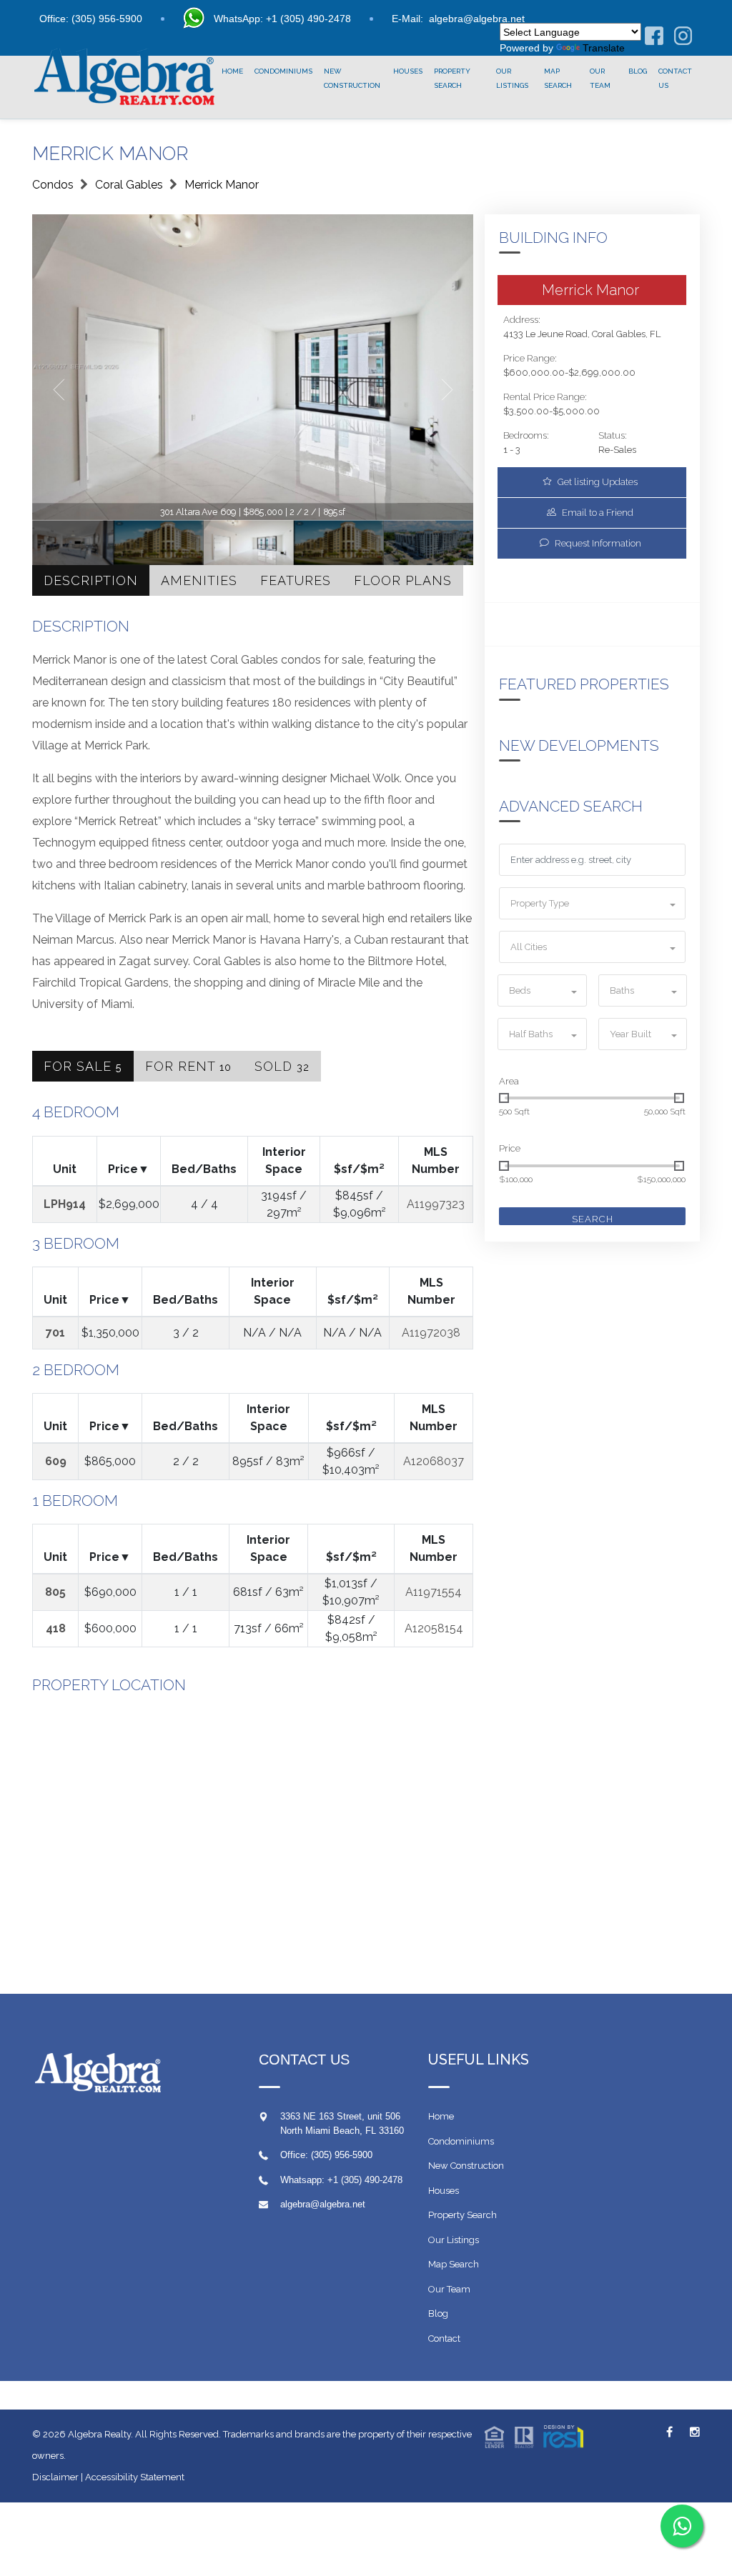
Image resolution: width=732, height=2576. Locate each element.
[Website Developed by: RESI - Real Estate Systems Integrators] (534, 2436)
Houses (408, 71)
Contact (444, 2338)
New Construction (352, 78)
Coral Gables (129, 185)
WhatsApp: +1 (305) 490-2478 (282, 19)
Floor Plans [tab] (403, 580)
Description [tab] (91, 580)
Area (509, 1081)
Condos (53, 185)
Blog (638, 71)
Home (232, 71)
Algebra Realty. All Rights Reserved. (145, 2434)
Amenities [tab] (199, 580)
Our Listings (512, 78)
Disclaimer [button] (55, 2477)
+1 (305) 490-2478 (365, 2180)
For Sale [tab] (83, 1066)
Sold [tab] (282, 1066)
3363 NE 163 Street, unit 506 (340, 2116)
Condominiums (283, 71)
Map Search (558, 78)
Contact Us (675, 78)
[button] (592, 903)
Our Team (600, 78)
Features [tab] (296, 580)
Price (510, 1148)
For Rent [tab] (188, 1066)
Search (593, 1219)
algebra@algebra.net (477, 19)
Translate (604, 48)
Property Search (452, 78)
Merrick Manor (222, 185)
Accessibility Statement (135, 2477)
